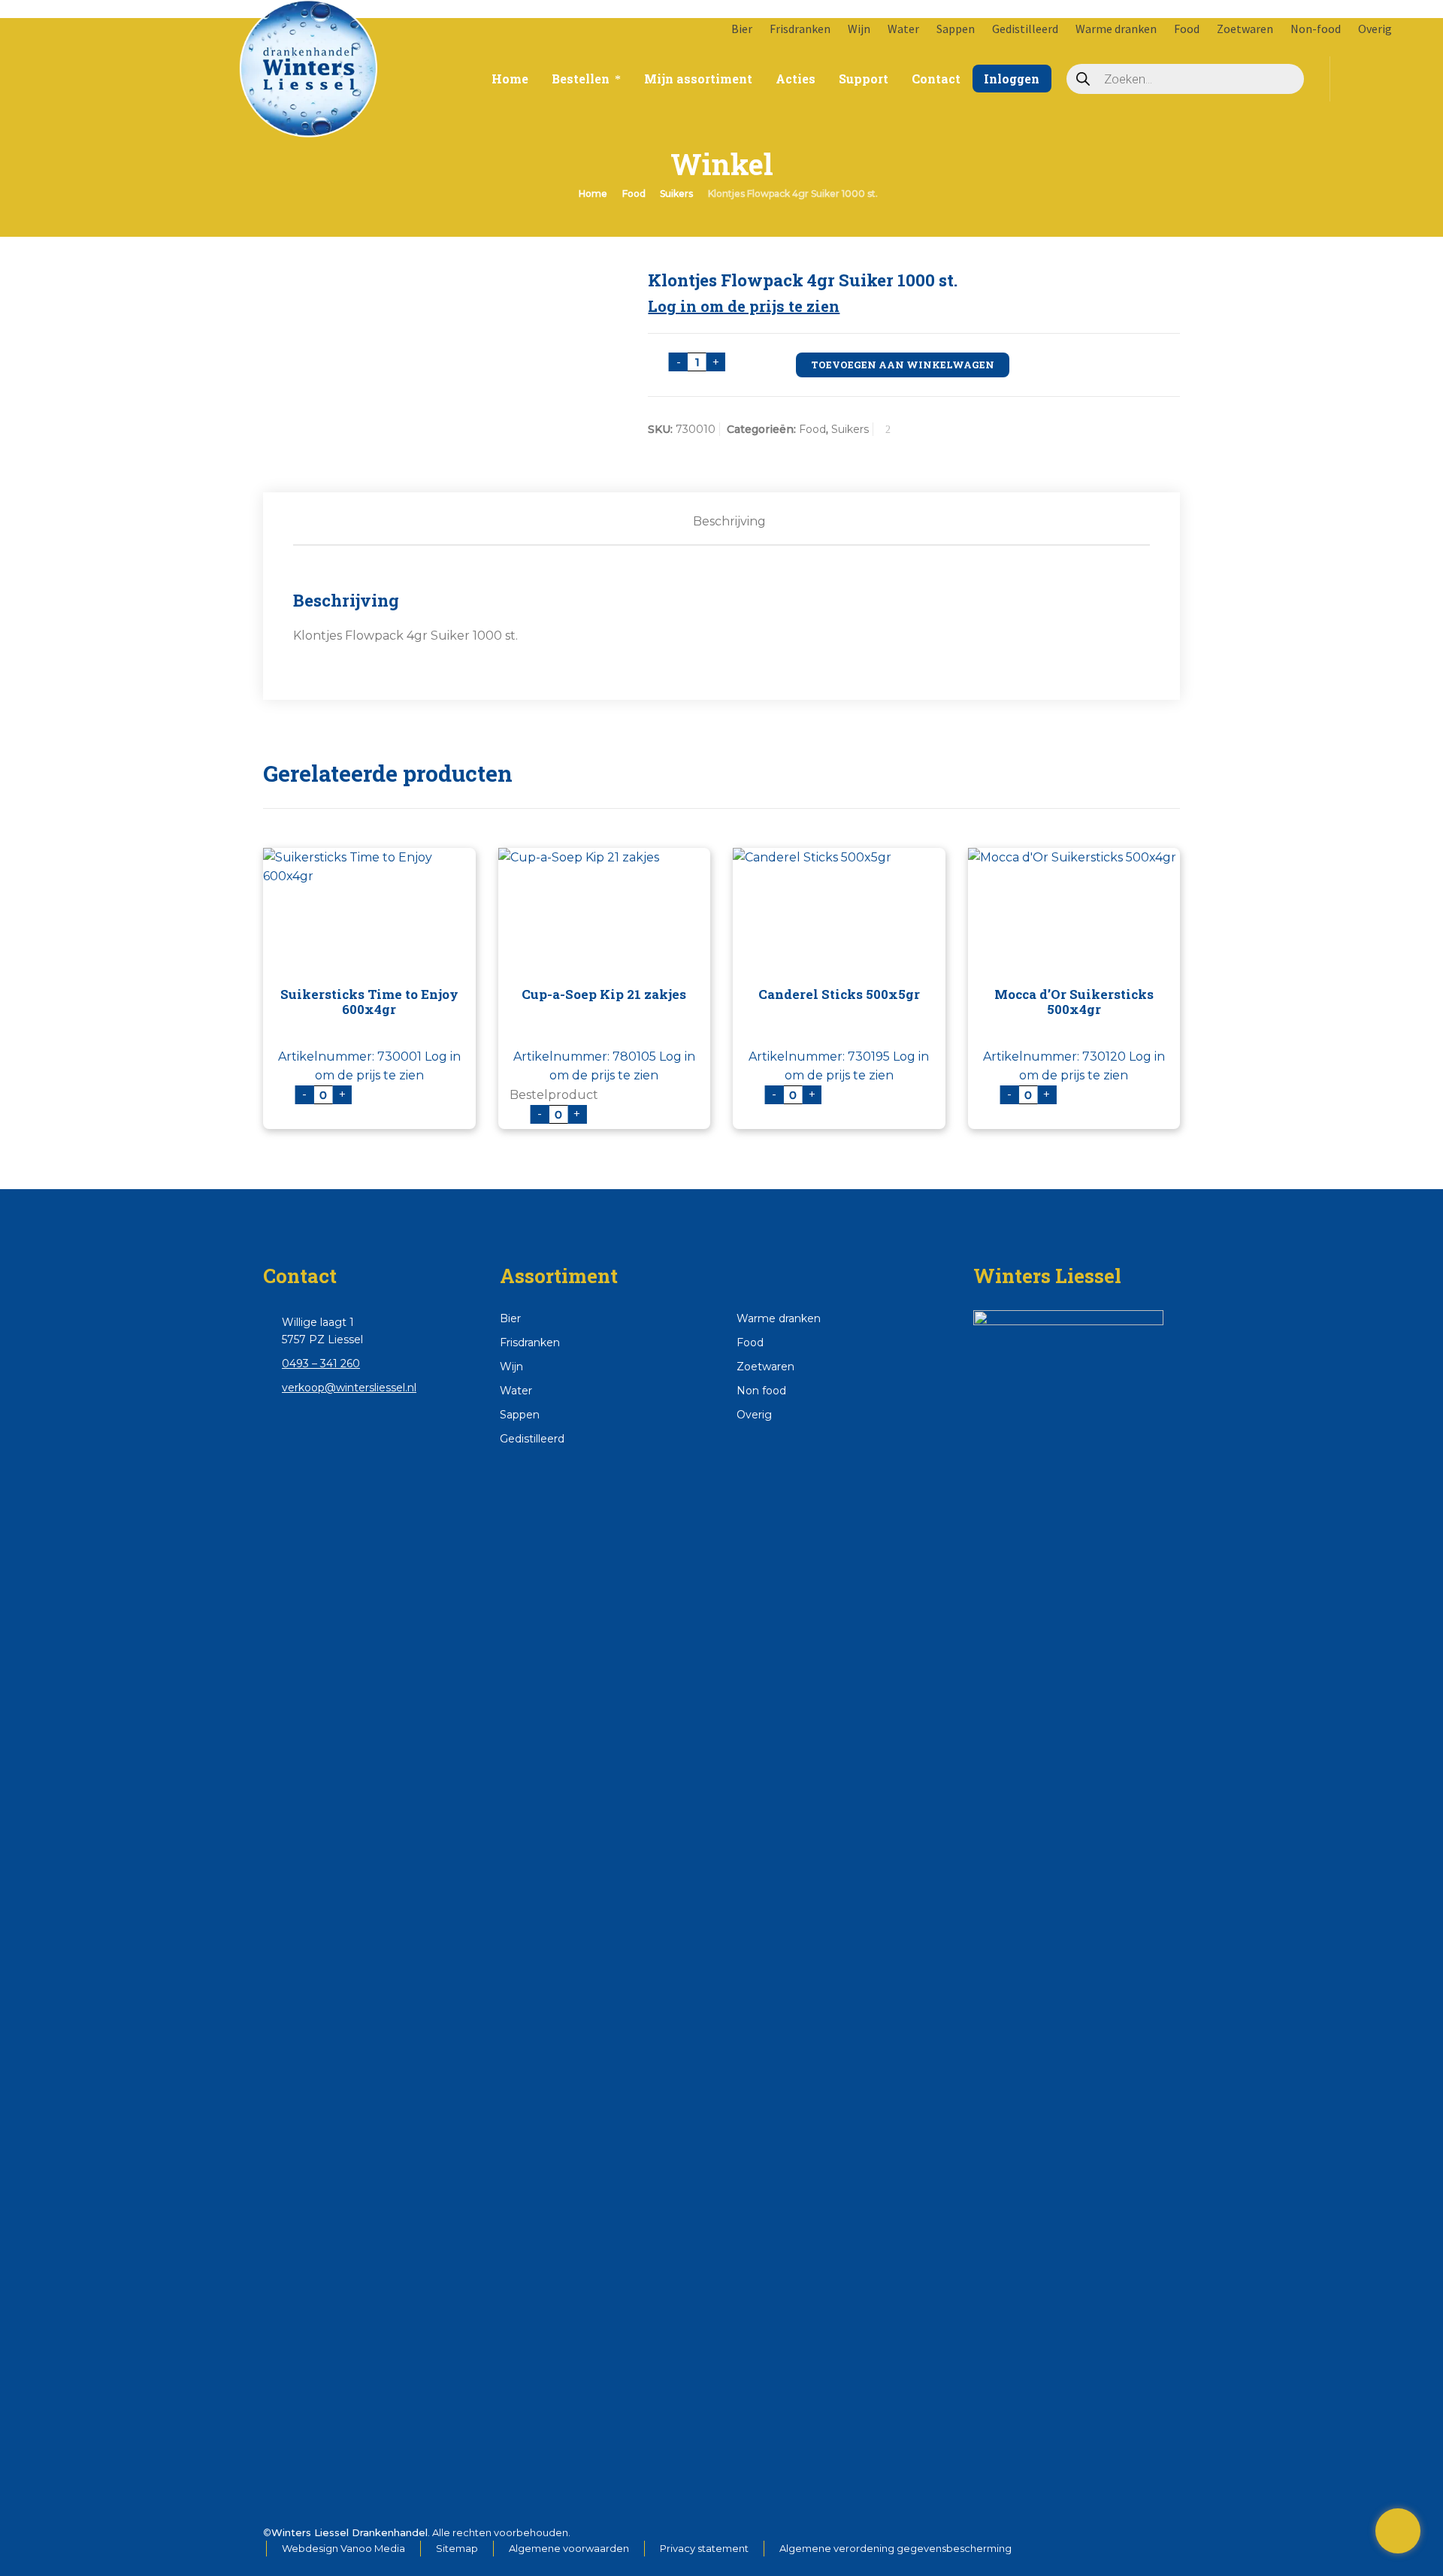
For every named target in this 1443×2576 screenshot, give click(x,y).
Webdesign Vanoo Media (343, 2548)
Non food (761, 1391)
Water (903, 29)
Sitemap (457, 2548)
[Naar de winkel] (1398, 2531)
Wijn (859, 29)
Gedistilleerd (1025, 29)
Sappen (956, 29)
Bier (742, 29)
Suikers (676, 194)
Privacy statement (704, 2548)
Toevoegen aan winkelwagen (903, 365)
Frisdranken (800, 29)
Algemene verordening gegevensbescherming (895, 2548)
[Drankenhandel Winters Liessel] (142, 53)
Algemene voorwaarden (569, 2548)
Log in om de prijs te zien (744, 306)
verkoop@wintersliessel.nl (349, 1388)
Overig (1375, 29)
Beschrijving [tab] (729, 521)
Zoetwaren (1245, 29)
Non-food (1316, 29)
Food (1187, 29)
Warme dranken (1116, 29)
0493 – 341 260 (321, 1364)
